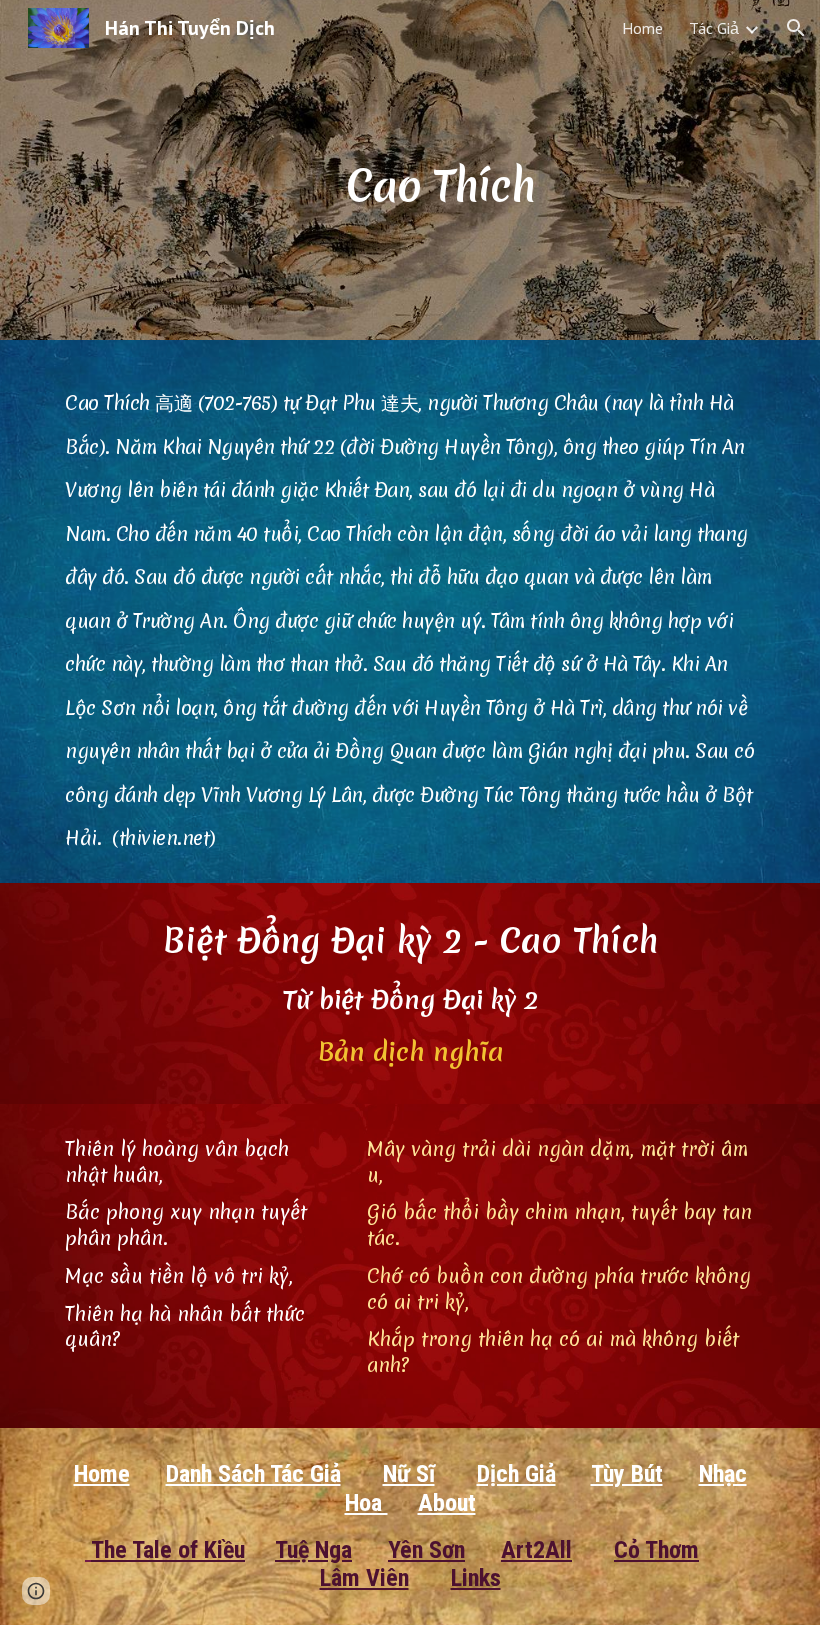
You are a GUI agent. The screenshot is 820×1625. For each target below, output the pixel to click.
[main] (440, 169)
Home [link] (642, 28)
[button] (796, 28)
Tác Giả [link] (714, 28)
